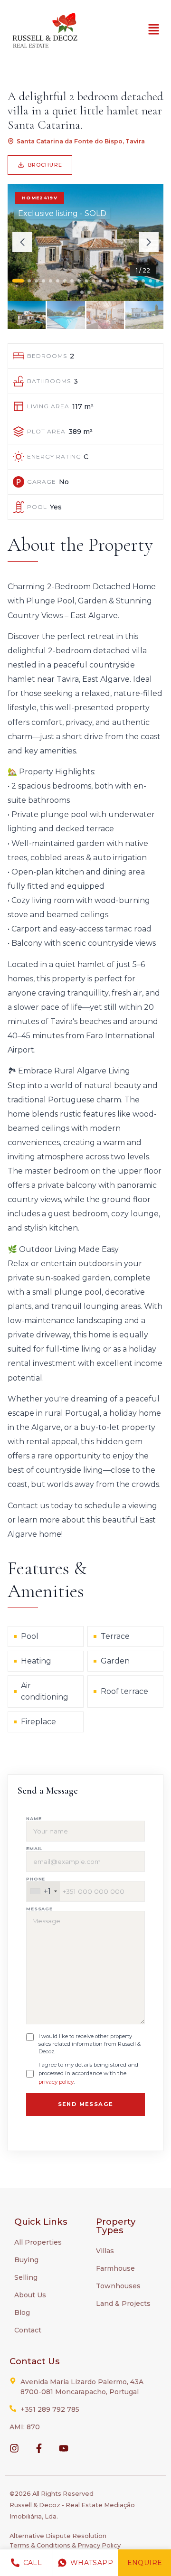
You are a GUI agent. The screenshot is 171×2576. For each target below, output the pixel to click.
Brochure (45, 165)
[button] (154, 30)
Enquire (145, 2563)
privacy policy (56, 2082)
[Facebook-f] (39, 2448)
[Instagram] (14, 2448)
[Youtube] (64, 2448)
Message (39, 1909)
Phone (36, 1879)
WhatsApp (92, 2563)
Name (34, 1819)
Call (33, 2563)
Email (34, 1848)
